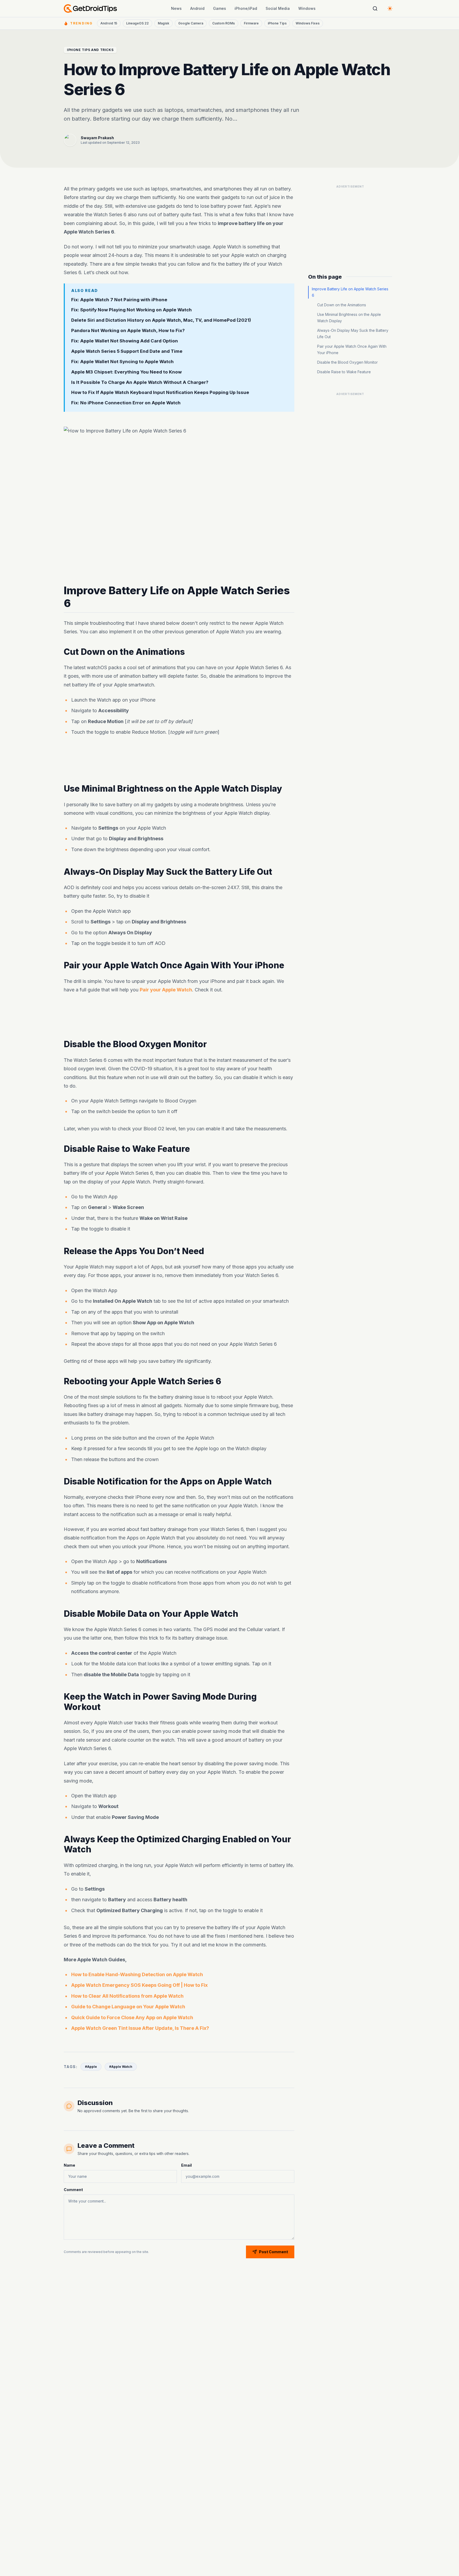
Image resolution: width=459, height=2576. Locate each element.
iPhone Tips (277, 23)
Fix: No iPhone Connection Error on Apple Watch (126, 403)
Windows (307, 8)
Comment (73, 2190)
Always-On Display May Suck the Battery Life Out (353, 334)
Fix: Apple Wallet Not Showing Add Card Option (125, 341)
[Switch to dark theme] (390, 9)
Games (220, 8)
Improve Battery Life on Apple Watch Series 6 (350, 292)
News (176, 8)
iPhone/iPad (246, 8)
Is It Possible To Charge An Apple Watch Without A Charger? (140, 382)
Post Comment (273, 2252)
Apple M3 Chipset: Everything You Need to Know (126, 372)
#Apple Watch (121, 2067)
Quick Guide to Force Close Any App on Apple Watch (132, 2017)
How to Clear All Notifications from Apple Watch (127, 1996)
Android (197, 8)
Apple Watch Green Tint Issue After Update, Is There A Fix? (140, 2028)
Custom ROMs (224, 23)
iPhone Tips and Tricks (90, 50)
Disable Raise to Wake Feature (344, 372)
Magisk (163, 23)
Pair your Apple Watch (166, 990)
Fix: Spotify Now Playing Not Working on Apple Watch (131, 310)
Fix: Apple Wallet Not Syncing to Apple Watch (122, 362)
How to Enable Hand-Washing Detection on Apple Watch (137, 1974)
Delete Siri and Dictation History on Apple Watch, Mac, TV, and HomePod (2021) (161, 320)
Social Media (278, 8)
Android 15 (109, 23)
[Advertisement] (179, 761)
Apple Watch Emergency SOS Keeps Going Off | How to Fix (139, 1985)
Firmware (251, 23)
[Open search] (375, 9)
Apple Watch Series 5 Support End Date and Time (127, 351)
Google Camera (191, 23)
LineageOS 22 (137, 23)
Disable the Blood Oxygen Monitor (347, 362)
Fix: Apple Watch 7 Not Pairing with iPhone (119, 300)
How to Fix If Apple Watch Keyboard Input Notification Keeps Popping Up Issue (160, 392)
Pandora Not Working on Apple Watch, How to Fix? (128, 330)
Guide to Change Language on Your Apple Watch (128, 2007)
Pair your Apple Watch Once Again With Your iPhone (352, 349)
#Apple (91, 2067)
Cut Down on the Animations (342, 305)
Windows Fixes (308, 23)
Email (186, 2165)
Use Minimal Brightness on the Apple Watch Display (349, 318)
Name (69, 2165)
